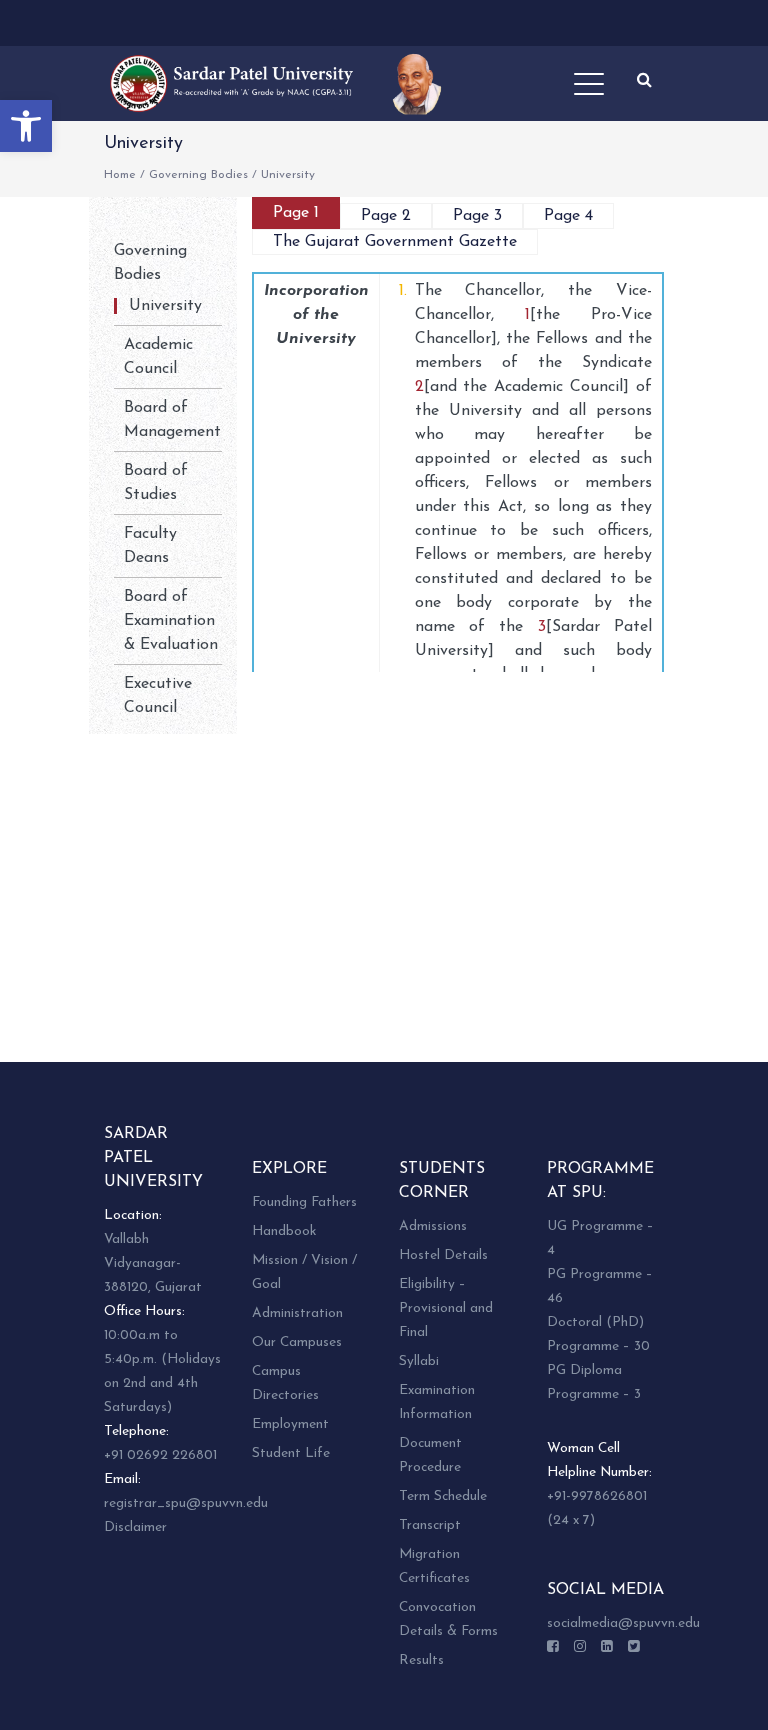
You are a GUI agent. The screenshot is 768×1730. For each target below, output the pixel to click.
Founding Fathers (304, 1202)
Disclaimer (135, 1527)
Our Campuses (297, 1342)
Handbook (284, 1231)
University (165, 306)
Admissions (433, 1226)
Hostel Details (443, 1255)
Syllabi (419, 1361)
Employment (290, 1424)
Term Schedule (443, 1496)
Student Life (291, 1453)
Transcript (430, 1525)
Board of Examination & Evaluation (171, 621)
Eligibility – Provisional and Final (446, 1308)
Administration (297, 1313)
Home (120, 175)
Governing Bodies (198, 175)
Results (421, 1660)
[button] (26, 126)
